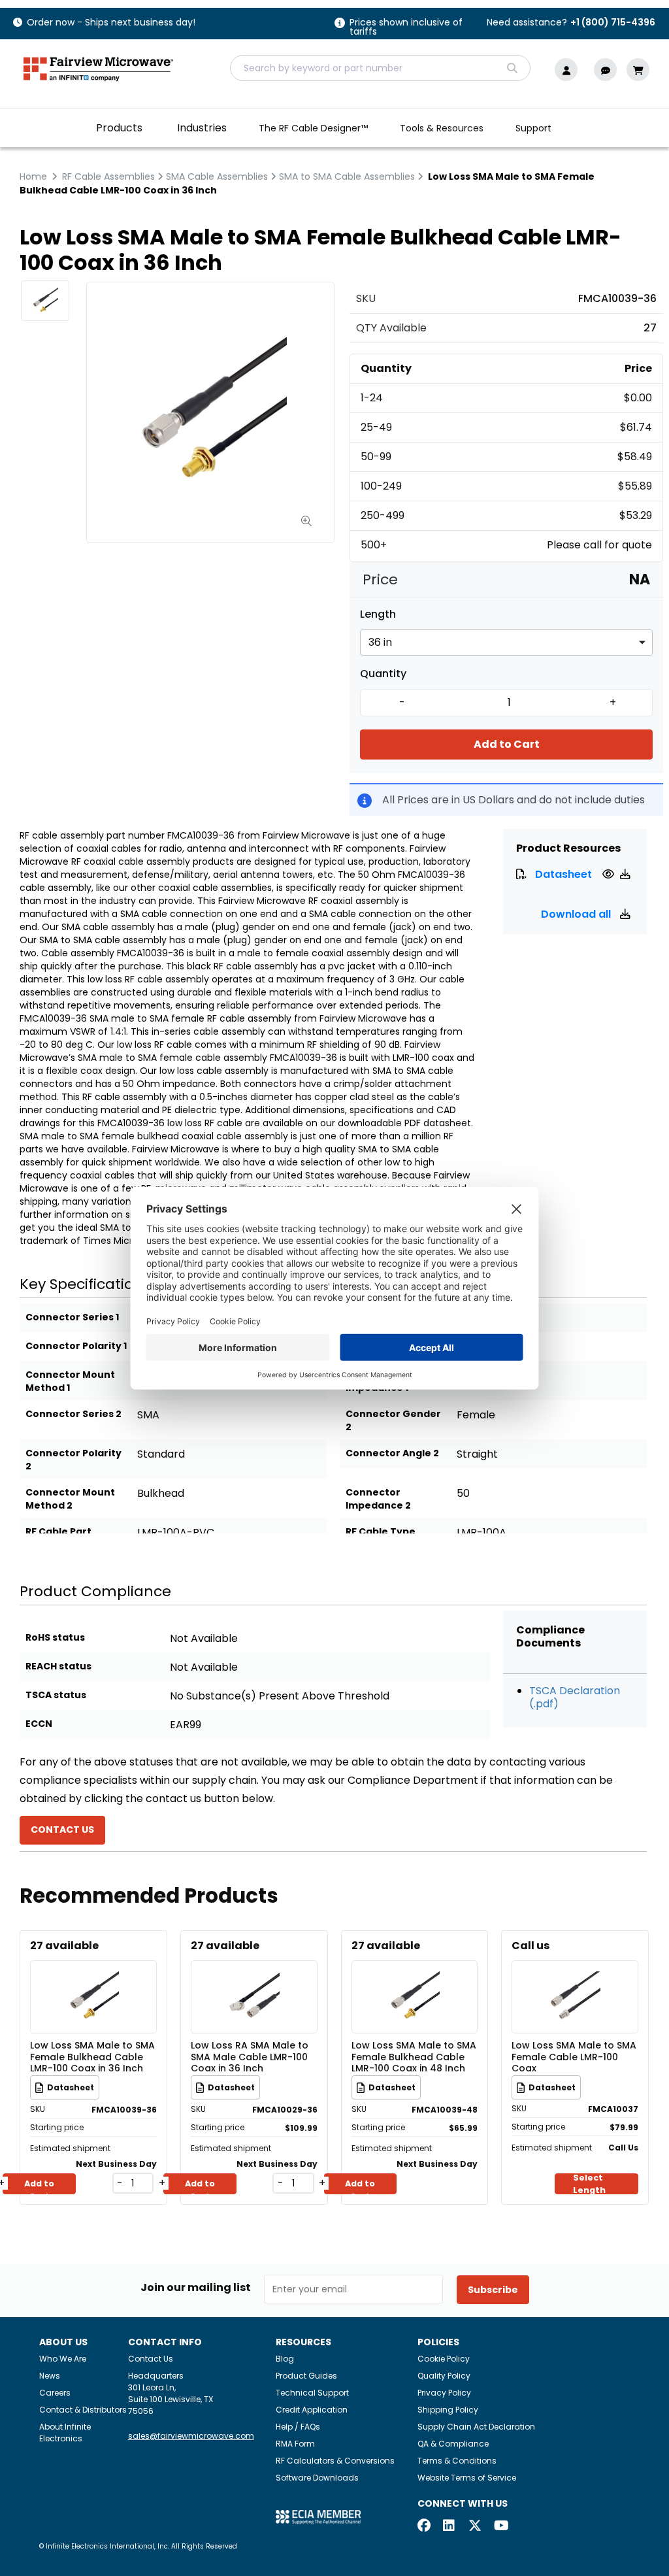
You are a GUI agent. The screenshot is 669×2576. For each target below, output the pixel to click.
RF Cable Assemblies (108, 176)
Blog (285, 2359)
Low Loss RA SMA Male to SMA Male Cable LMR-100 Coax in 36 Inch (250, 2056)
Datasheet (563, 874)
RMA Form (295, 2444)
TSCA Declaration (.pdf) (575, 1697)
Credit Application (312, 2410)
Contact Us (151, 2359)
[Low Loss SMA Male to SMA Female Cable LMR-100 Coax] (575, 1978)
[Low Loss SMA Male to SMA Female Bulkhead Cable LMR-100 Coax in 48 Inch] (414, 1978)
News (50, 2376)
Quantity (383, 674)
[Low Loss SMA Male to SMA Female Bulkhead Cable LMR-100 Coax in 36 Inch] (93, 1978)
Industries (202, 128)
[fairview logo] (98, 68)
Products (119, 128)
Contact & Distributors (83, 2410)
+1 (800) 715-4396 (613, 22)
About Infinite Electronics (65, 2433)
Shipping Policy (448, 2410)
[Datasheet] (610, 874)
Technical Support (312, 2393)
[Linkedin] (449, 2527)
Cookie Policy (444, 2359)
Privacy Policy (444, 2393)
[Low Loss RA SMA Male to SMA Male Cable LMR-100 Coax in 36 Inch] (254, 1978)
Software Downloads (317, 2478)
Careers (55, 2393)
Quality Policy (444, 2376)
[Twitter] (475, 2527)
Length (378, 614)
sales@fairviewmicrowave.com (191, 2436)
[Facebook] (424, 2527)
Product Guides (306, 2376)
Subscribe (493, 2290)
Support (533, 128)
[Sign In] (569, 70)
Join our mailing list (196, 2288)
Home (33, 176)
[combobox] (380, 68)
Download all (577, 914)
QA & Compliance (453, 2444)
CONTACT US (62, 1830)
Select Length (589, 2184)
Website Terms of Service (467, 2478)
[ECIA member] (318, 2516)
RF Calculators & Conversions (335, 2461)
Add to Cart (507, 744)
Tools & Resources (442, 128)
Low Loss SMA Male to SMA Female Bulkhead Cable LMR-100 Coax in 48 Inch (414, 2056)
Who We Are (63, 2359)
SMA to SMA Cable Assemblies (347, 176)
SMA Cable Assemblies (217, 176)
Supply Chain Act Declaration (476, 2427)
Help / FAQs (298, 2427)
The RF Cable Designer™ (313, 128)
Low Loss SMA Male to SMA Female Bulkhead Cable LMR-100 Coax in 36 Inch (92, 2056)
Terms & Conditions (457, 2461)
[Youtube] (500, 2527)
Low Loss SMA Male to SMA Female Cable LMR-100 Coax (574, 2056)
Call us (530, 1946)
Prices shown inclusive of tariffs (406, 28)
